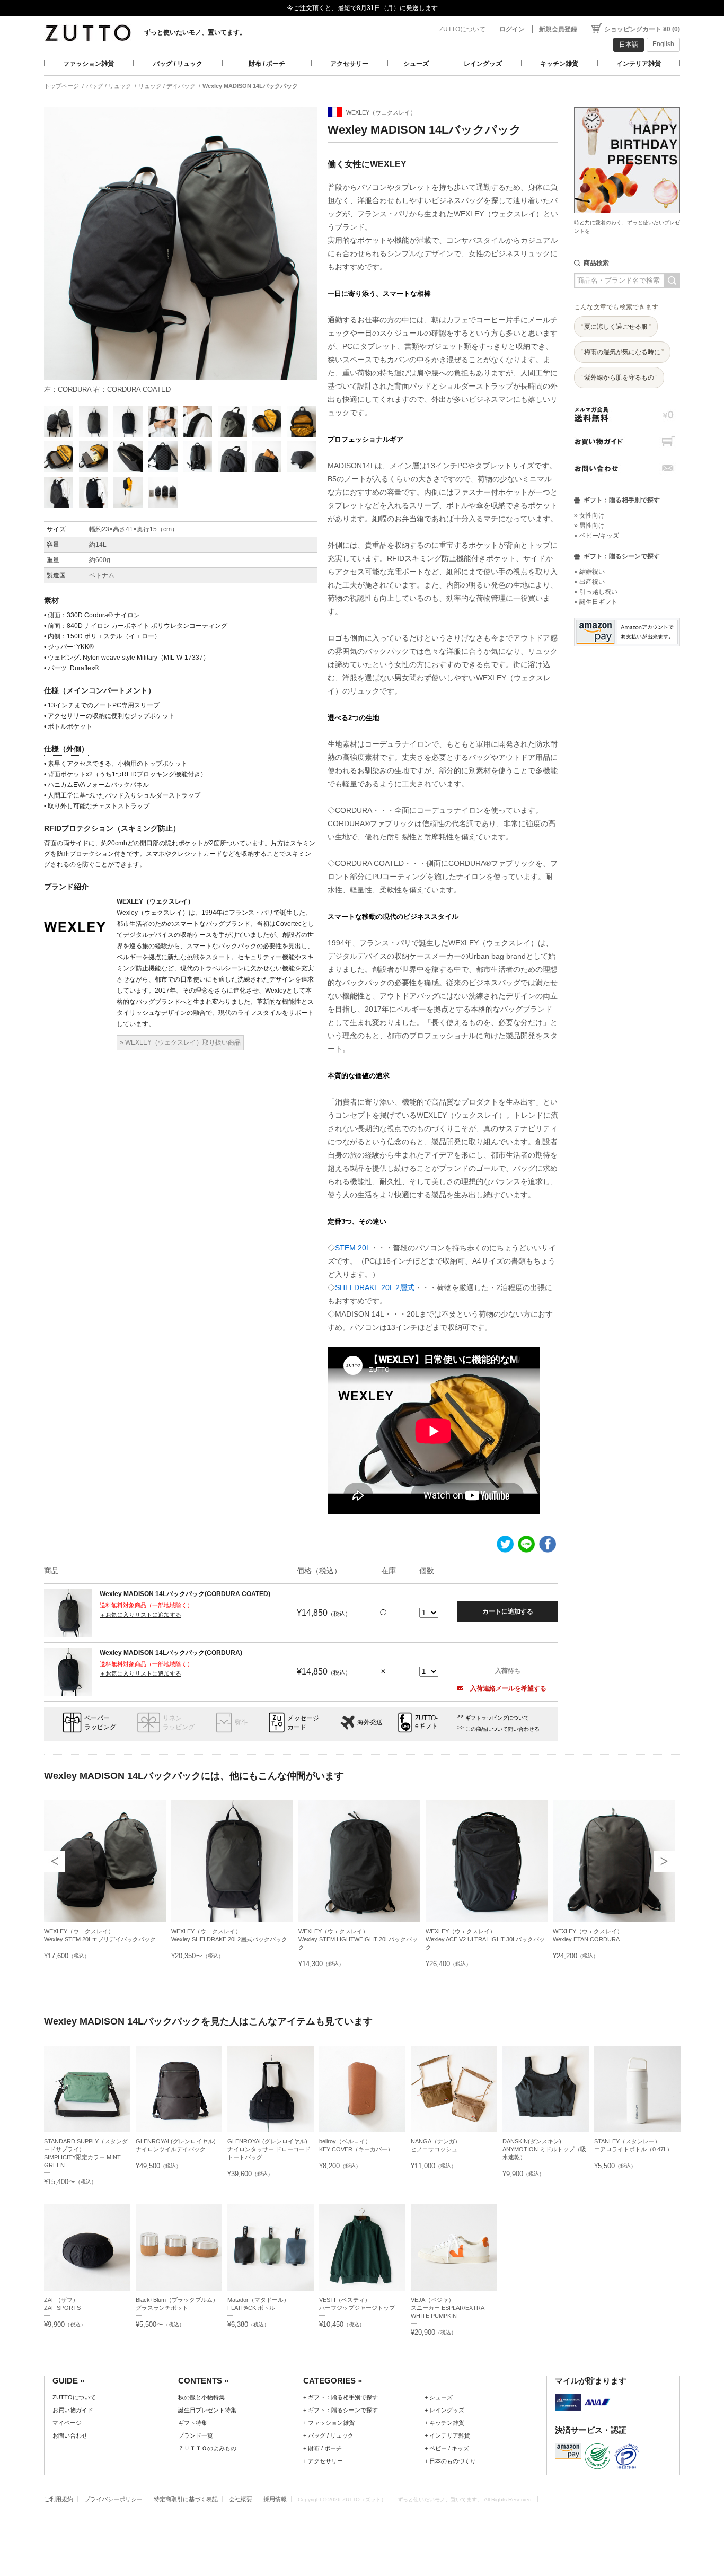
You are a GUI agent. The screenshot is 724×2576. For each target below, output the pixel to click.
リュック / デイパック (167, 86)
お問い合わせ (627, 468)
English (663, 44)
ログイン (512, 29)
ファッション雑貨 (89, 64)
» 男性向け (589, 525)
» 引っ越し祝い (596, 592)
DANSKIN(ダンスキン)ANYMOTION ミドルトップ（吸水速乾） (544, 2149)
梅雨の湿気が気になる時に (622, 352)
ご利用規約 (59, 2499)
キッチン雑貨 (559, 64)
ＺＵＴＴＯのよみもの (207, 2448)
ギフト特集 (193, 2423)
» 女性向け (589, 515)
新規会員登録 (558, 29)
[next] (664, 1861)
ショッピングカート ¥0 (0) (642, 29)
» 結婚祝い (589, 572)
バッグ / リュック (178, 64)
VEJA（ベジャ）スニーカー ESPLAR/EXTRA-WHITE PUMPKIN (449, 2308)
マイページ (67, 2423)
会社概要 (241, 2499)
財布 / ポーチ (267, 64)
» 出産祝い (589, 582)
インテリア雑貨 (639, 64)
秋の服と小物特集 (201, 2397)
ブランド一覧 (196, 2435)
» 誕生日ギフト (596, 602)
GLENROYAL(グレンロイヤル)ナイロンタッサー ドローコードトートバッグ (269, 2149)
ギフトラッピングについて (497, 1718)
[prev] (55, 1861)
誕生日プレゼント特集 (207, 2410)
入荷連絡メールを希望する (507, 1688)
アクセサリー (349, 64)
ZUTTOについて (462, 29)
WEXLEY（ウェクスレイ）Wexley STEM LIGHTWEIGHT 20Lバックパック (358, 1939)
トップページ (61, 86)
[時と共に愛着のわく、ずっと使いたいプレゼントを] (627, 104)
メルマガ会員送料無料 (627, 414)
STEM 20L (353, 1248)
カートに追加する (508, 1611)
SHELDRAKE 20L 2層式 (375, 1287)
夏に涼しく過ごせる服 (616, 327)
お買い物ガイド (627, 441)
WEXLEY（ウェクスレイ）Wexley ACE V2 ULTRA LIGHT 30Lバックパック (485, 1939)
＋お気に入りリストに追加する (140, 1615)
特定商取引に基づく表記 (186, 2499)
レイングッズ (483, 64)
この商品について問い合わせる (502, 1729)
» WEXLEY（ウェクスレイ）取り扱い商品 (180, 1042)
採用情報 (275, 2499)
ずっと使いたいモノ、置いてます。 (195, 32)
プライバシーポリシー (113, 2499)
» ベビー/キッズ (597, 536)
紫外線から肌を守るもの (619, 378)
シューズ (416, 64)
